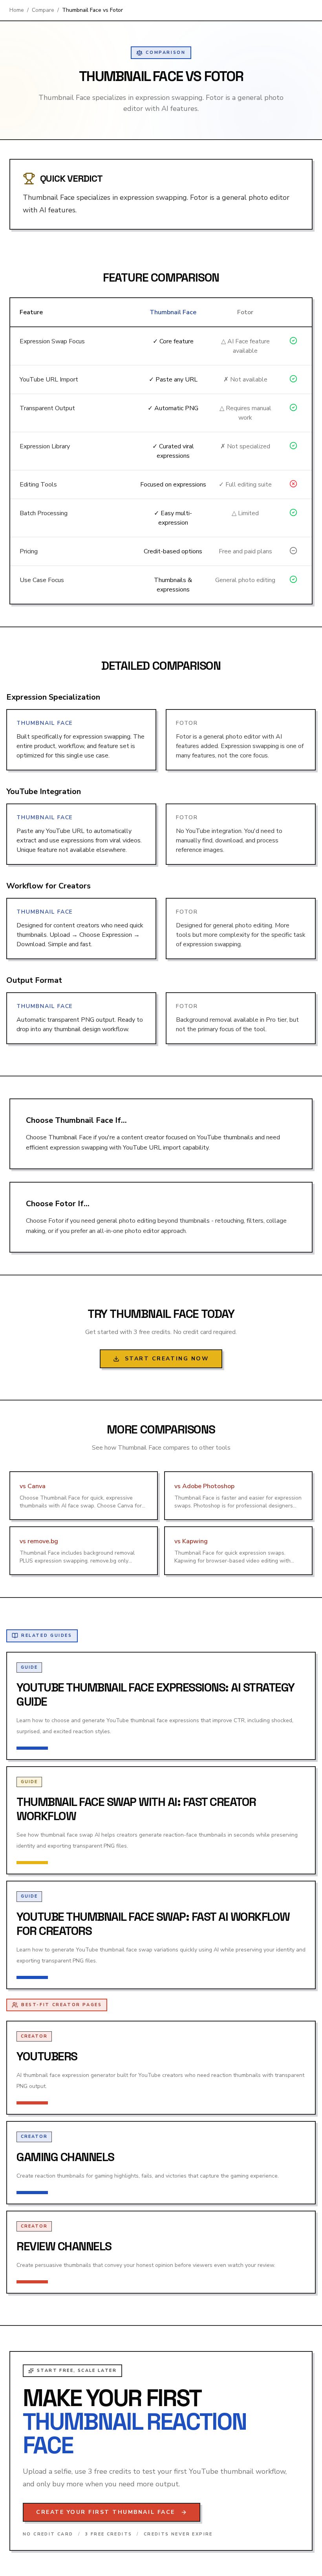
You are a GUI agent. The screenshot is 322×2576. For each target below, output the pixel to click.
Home (17, 10)
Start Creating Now (167, 1359)
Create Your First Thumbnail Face (106, 2512)
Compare (43, 10)
